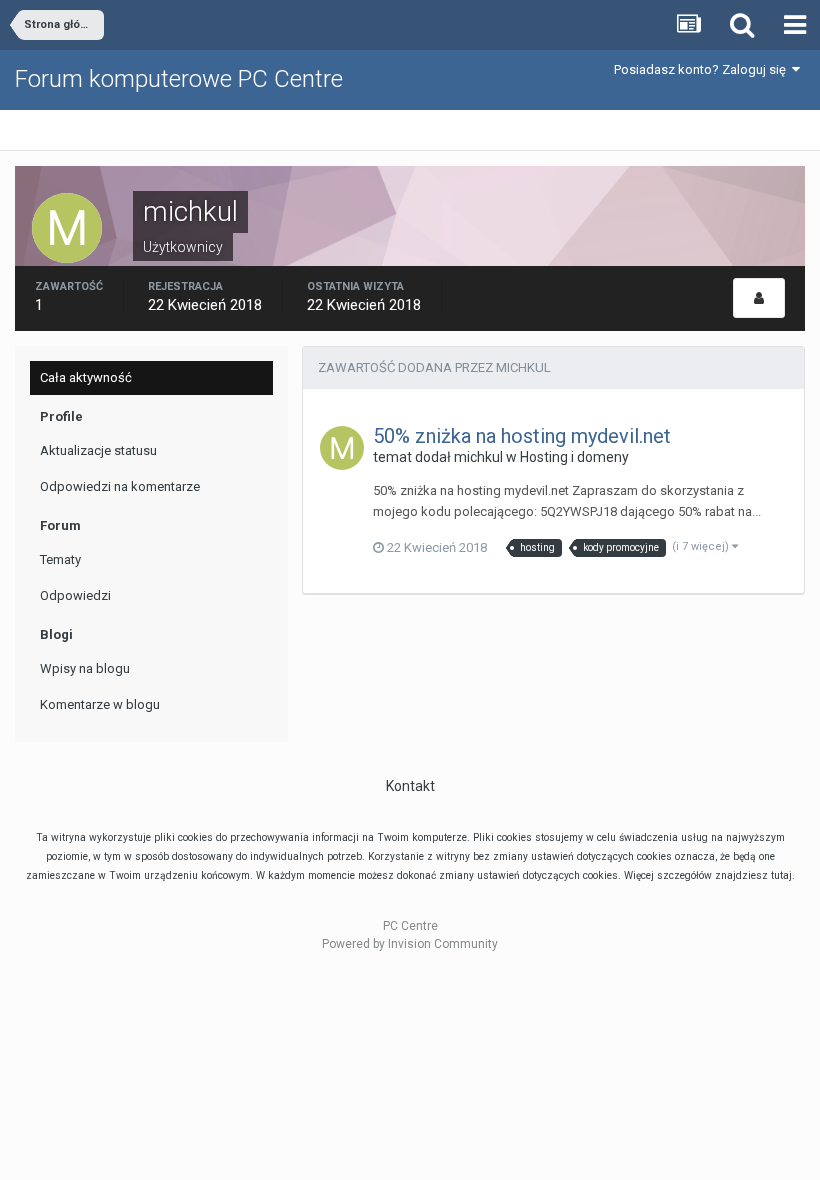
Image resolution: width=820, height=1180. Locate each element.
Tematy (60, 559)
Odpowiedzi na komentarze (120, 486)
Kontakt (410, 786)
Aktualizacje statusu (98, 450)
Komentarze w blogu (100, 704)
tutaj (781, 875)
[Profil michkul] (759, 298)
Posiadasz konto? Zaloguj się (703, 69)
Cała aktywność (86, 377)
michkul (478, 457)
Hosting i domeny (574, 457)
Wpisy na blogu (85, 668)
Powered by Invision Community (410, 944)
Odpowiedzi (75, 595)
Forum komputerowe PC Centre (179, 79)
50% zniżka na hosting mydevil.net (522, 436)
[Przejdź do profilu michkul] (342, 448)
